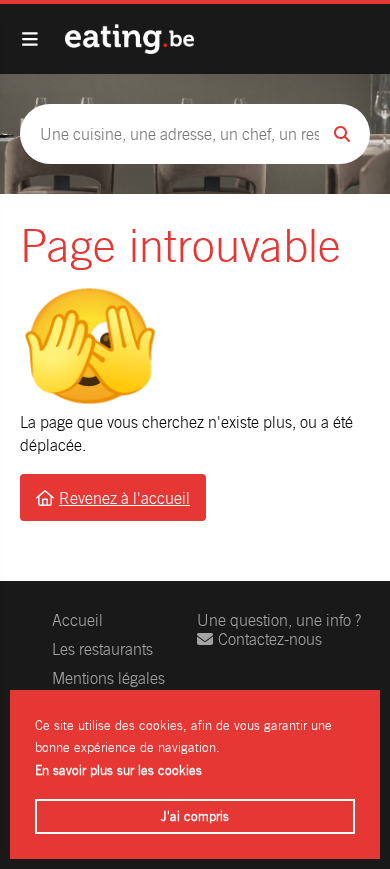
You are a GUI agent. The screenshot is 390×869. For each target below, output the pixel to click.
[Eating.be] (129, 39)
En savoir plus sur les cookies (118, 770)
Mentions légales (108, 678)
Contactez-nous (270, 639)
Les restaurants (102, 649)
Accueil (77, 620)
